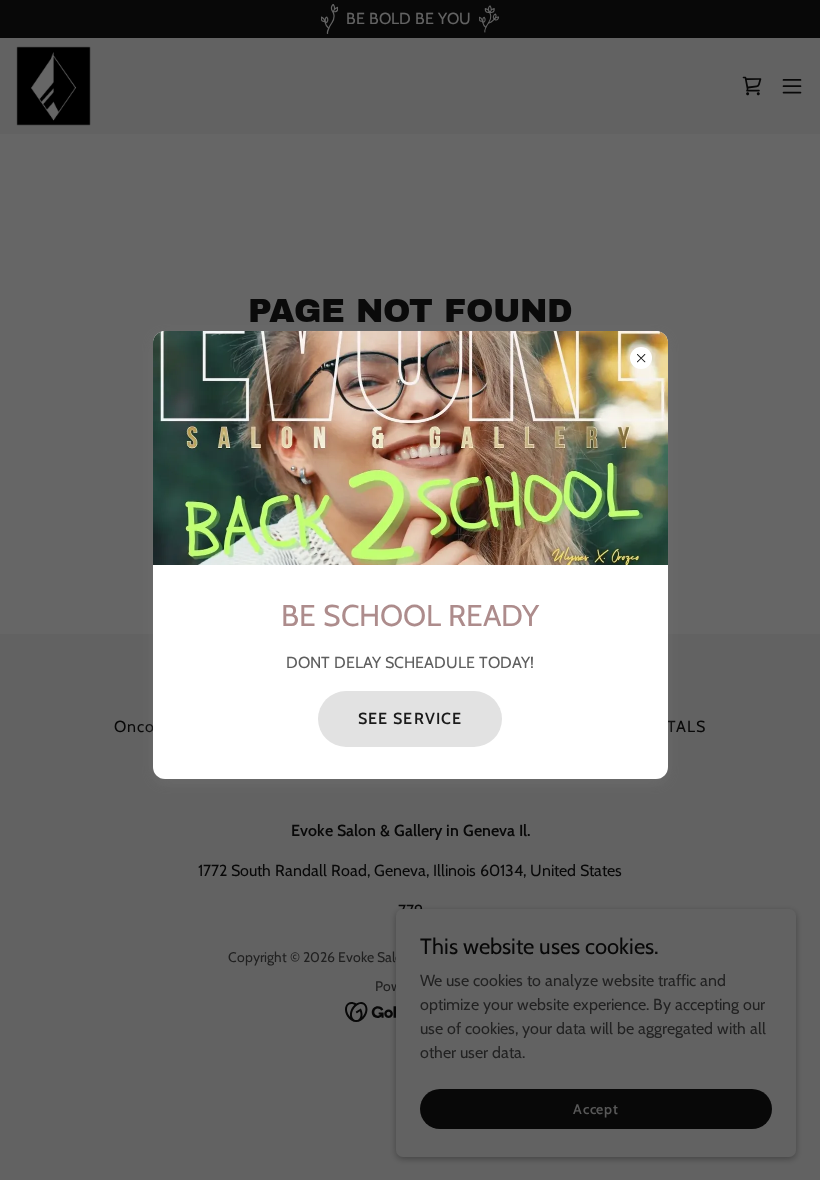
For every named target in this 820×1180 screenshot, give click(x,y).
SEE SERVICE (409, 718)
